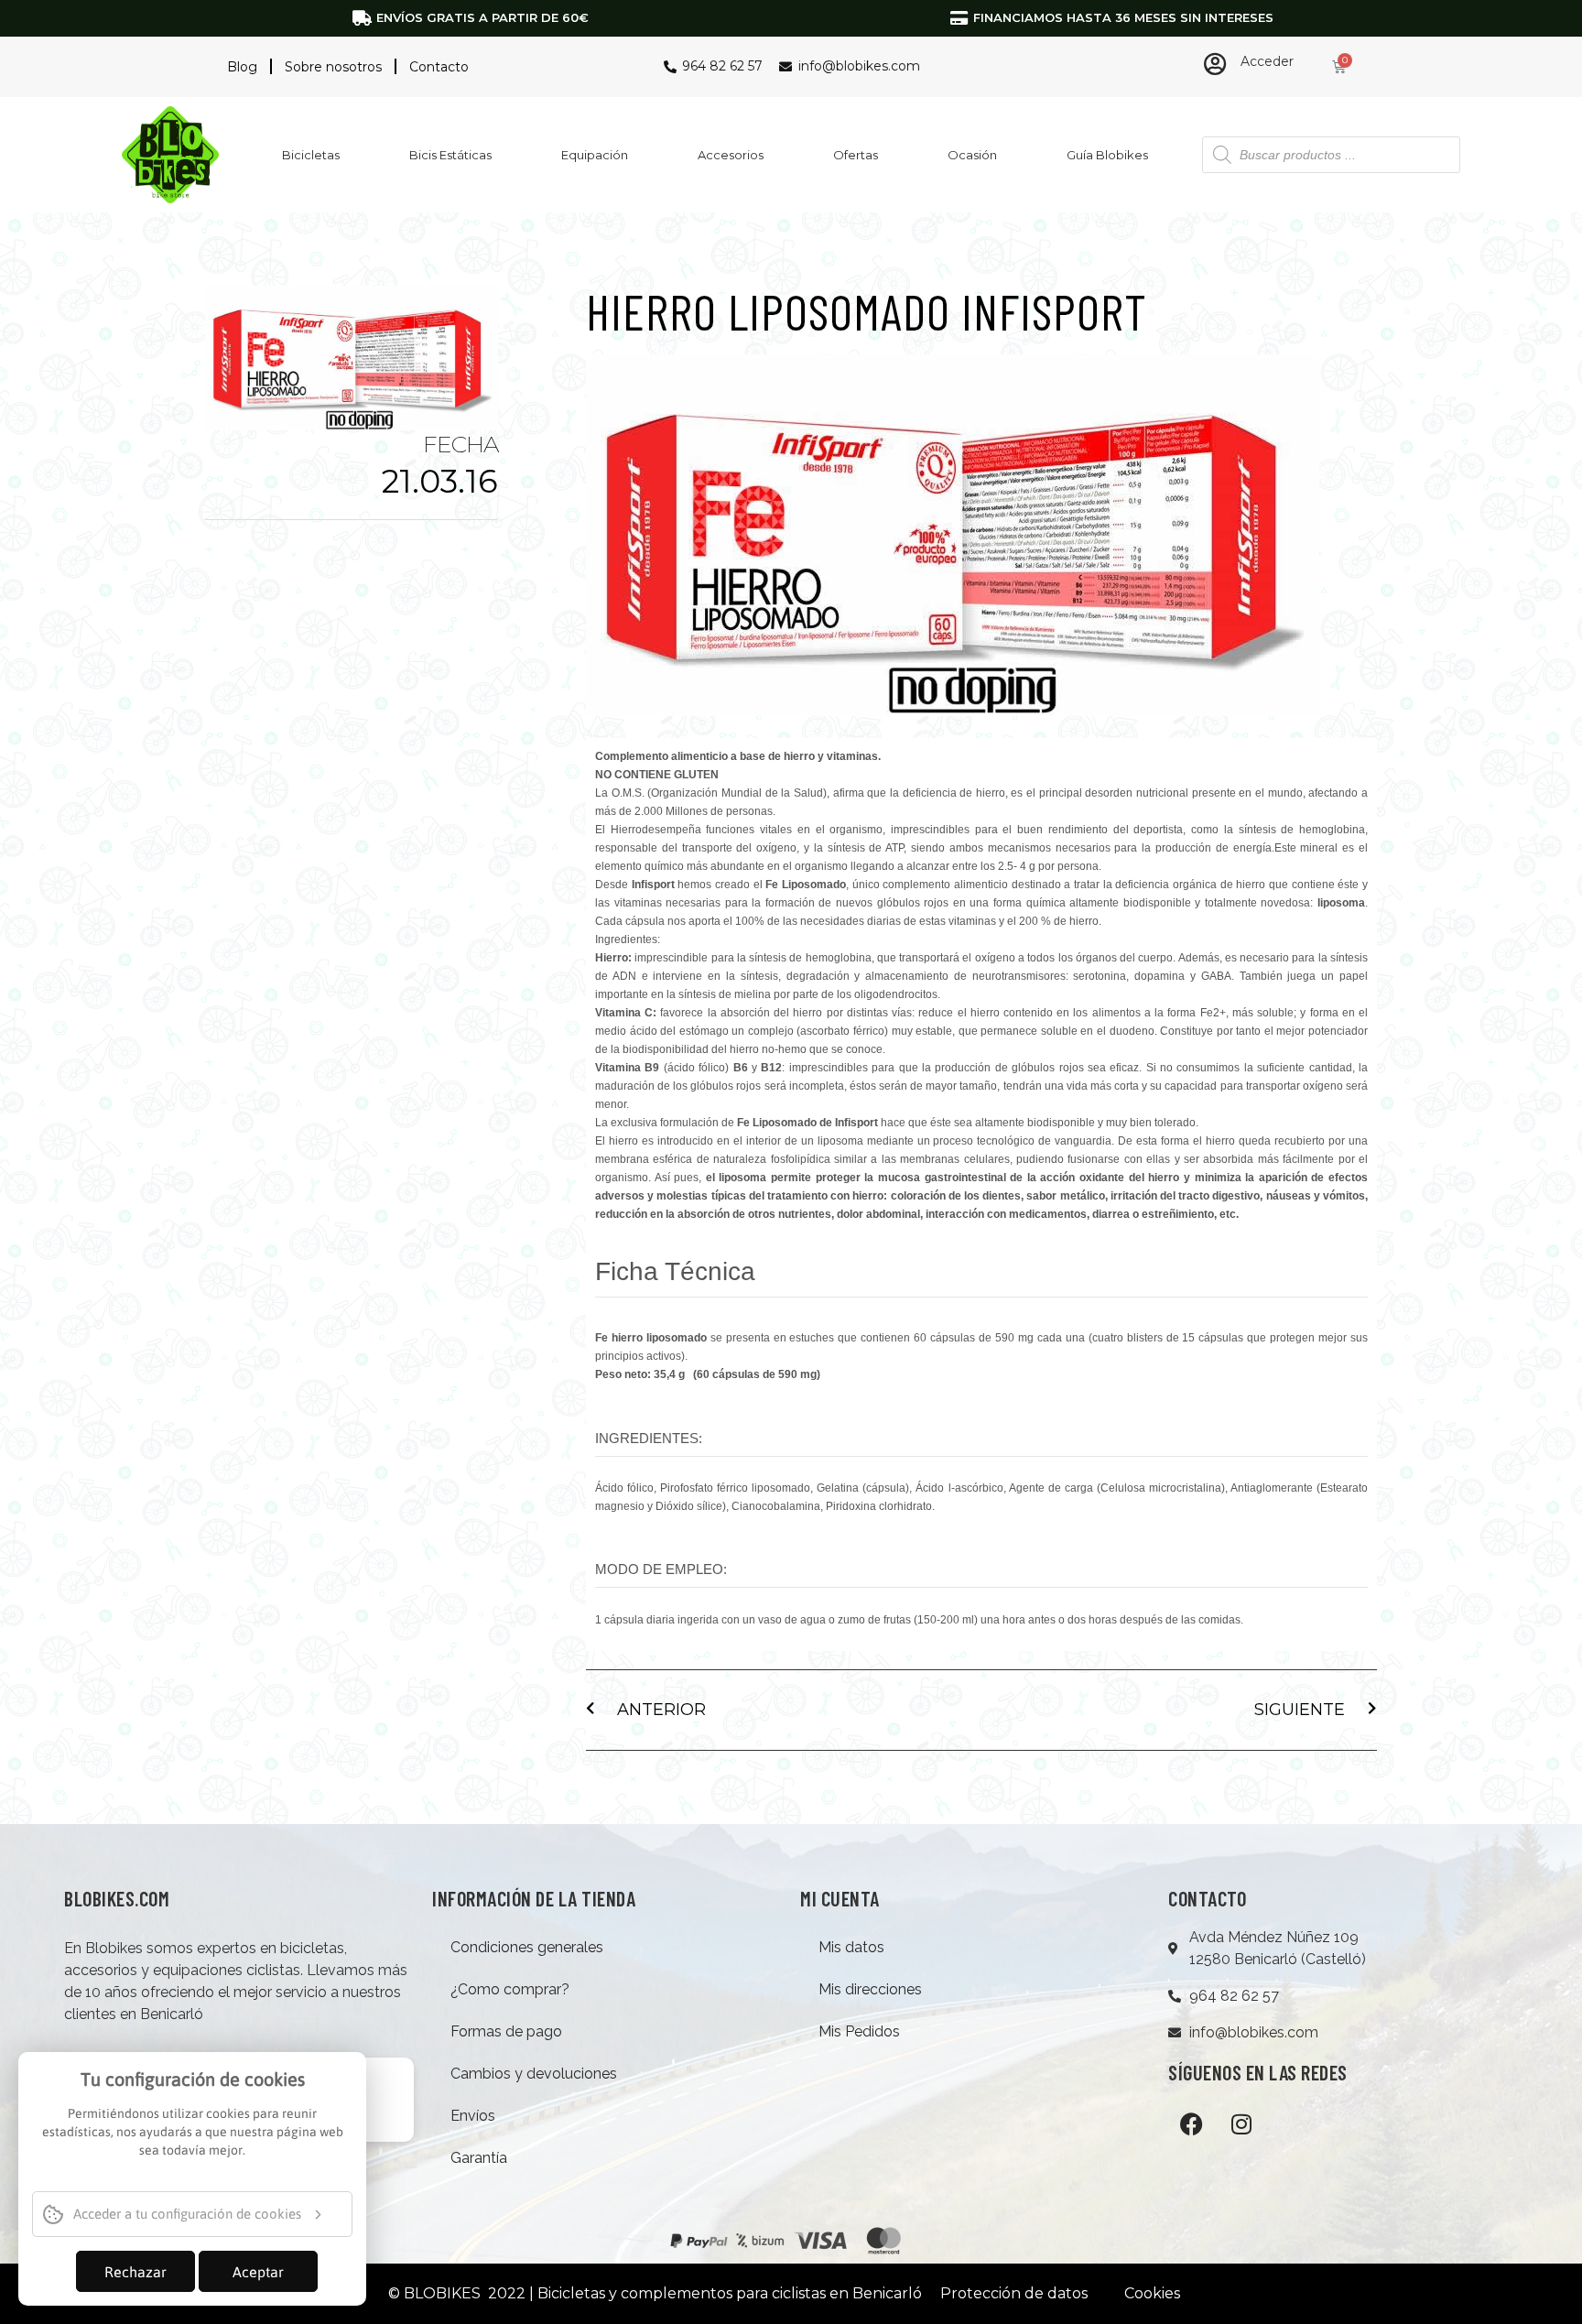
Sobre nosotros (333, 67)
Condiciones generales (527, 1947)
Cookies (1152, 2293)
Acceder (1267, 61)
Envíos (473, 2116)
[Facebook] (1191, 2123)
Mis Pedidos (859, 2031)
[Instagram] (1241, 2123)
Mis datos (851, 1947)
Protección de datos (1014, 2293)
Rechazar (135, 2272)
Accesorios (731, 155)
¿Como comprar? (510, 1989)
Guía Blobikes (1107, 155)
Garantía (479, 2158)
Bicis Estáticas (450, 155)
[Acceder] (1215, 64)
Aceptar (258, 2272)
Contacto (439, 67)
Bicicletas (311, 155)
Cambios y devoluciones (534, 2074)
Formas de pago (506, 2031)
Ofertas (856, 155)
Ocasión (972, 155)
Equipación (595, 155)
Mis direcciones (870, 1989)
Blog (242, 67)
